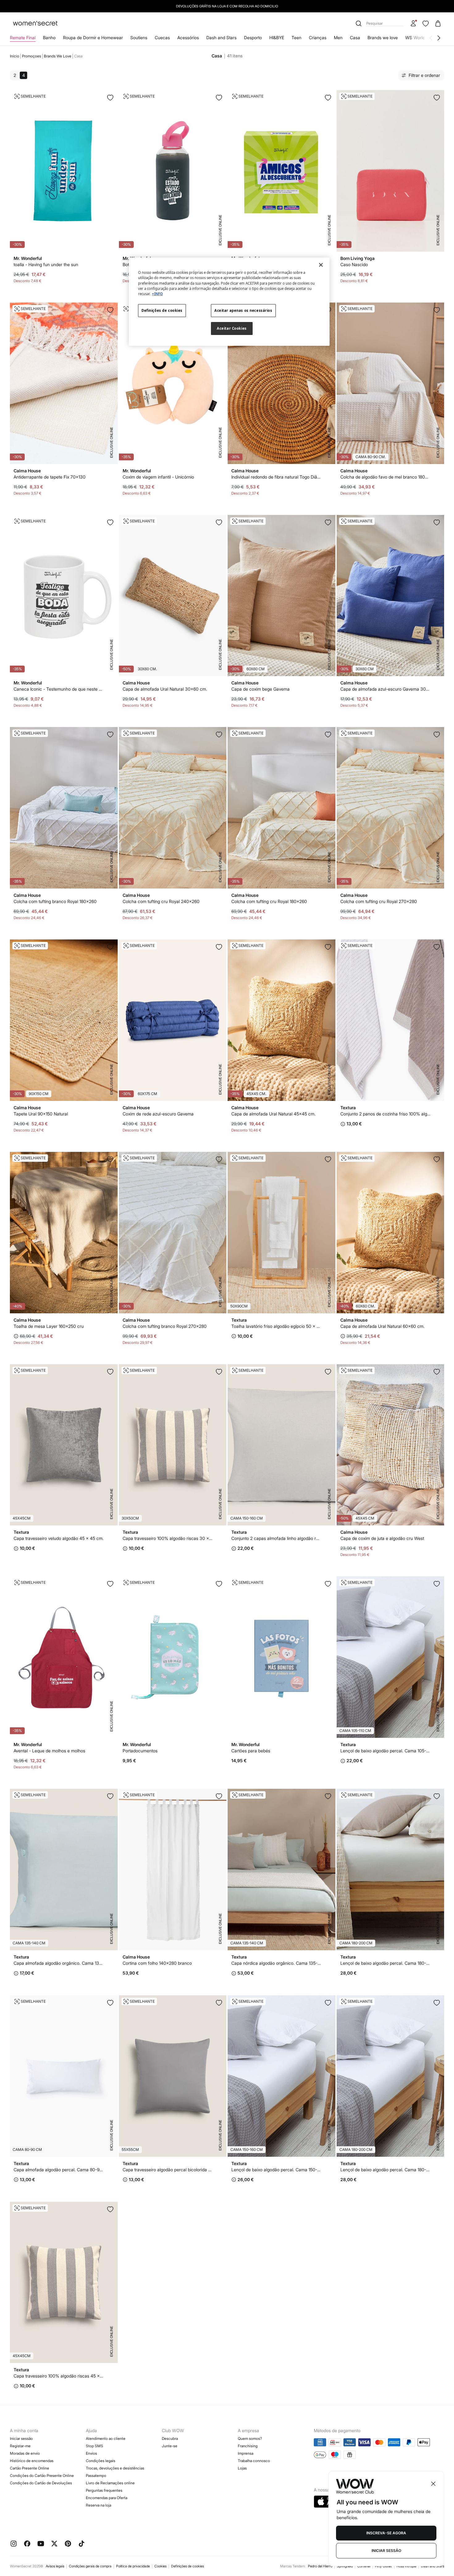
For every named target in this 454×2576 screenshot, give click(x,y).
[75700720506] (110, 310)
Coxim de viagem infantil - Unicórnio (158, 477)
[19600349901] (328, 2003)
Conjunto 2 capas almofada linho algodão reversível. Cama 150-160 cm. (277, 1538)
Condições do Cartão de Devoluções (41, 2483)
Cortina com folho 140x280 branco (157, 1963)
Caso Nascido (354, 264)
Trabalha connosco (254, 2461)
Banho (49, 38)
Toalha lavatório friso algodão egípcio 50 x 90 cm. (277, 1326)
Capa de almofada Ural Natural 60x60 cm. (383, 1326)
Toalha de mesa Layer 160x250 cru (49, 1326)
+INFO (157, 294)
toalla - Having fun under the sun (46, 264)
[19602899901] (110, 734)
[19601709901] (328, 1372)
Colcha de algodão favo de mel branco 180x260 (386, 477)
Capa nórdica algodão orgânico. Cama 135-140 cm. (277, 1963)
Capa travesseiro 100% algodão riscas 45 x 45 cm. (59, 2376)
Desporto (253, 38)
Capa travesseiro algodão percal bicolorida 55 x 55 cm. (168, 2170)
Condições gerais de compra (90, 2566)
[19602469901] (437, 310)
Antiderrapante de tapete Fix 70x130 (50, 477)
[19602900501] (328, 734)
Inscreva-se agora (386, 2533)
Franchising (248, 2446)
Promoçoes (32, 56)
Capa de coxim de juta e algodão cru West (382, 1538)
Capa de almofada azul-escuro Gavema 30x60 (386, 689)
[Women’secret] (35, 24)
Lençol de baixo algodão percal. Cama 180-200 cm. (386, 1963)
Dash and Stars (221, 38)
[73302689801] (110, 1584)
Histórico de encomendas (32, 2461)
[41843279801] (437, 98)
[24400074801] (219, 2003)
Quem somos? (250, 2438)
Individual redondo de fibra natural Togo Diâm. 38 (277, 477)
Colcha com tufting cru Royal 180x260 (269, 901)
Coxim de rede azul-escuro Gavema (158, 1114)
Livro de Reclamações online (110, 2483)
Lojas (242, 2468)
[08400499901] (328, 1159)
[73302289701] (110, 522)
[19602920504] (219, 734)
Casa (355, 38)
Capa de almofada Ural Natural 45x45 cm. (273, 1114)
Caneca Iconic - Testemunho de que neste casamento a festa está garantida (59, 689)
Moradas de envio (25, 2453)
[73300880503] (110, 1159)
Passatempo (96, 2476)
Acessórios (188, 38)
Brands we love (383, 38)
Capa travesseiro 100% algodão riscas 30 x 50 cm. (168, 1538)
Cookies (160, 2566)
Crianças (318, 38)
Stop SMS (95, 2446)
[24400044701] (219, 1372)
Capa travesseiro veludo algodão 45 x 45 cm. (59, 1538)
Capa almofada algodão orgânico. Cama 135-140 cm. (59, 1963)
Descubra (170, 2438)
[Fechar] (321, 265)
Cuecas (162, 38)
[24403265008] (328, 522)
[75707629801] (328, 98)
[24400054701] (110, 2209)
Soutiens (139, 38)
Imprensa (246, 2453)
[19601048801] (110, 1796)
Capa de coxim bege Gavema (261, 689)
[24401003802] (328, 947)
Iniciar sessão (21, 2438)
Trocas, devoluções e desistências (115, 2468)
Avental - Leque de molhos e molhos (49, 1751)
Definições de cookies (187, 2566)
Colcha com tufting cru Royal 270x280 (379, 901)
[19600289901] (437, 1584)
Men (338, 38)
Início (15, 56)
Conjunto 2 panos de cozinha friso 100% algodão (386, 1114)
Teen (296, 38)
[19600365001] (437, 1796)
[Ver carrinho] (438, 23)
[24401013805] (437, 1159)
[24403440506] (437, 1372)
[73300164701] (437, 947)
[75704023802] (110, 947)
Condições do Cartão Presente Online (42, 2476)
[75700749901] (219, 1796)
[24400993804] (219, 522)
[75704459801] (328, 1584)
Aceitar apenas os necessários (243, 310)
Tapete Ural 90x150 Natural (41, 1114)
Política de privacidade (133, 2566)
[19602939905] (219, 1159)
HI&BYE (277, 38)
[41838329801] (219, 98)
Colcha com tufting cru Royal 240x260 (161, 901)
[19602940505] (437, 734)
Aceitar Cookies (232, 328)
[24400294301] (110, 1372)
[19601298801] (328, 1796)
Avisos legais (55, 2566)
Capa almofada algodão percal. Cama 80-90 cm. (59, 2170)
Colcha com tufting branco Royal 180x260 (55, 901)
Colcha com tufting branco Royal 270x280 (165, 1326)
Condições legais (101, 2461)
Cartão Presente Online (29, 2468)
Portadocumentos (140, 1751)
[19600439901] (110, 2003)
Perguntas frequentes (104, 2490)
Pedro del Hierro (320, 2566)
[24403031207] (219, 947)
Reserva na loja (99, 2505)
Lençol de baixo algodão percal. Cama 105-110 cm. (386, 1751)
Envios (91, 2453)
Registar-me (20, 2446)
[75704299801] (219, 1584)
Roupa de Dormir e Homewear (93, 38)
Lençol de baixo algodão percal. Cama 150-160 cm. (277, 2170)
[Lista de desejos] (426, 23)
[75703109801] (110, 98)
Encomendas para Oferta (107, 2498)
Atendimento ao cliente (106, 2438)
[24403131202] (437, 522)
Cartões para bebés (251, 1751)
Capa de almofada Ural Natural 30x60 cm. (165, 689)
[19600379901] (437, 2003)
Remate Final (23, 38)
